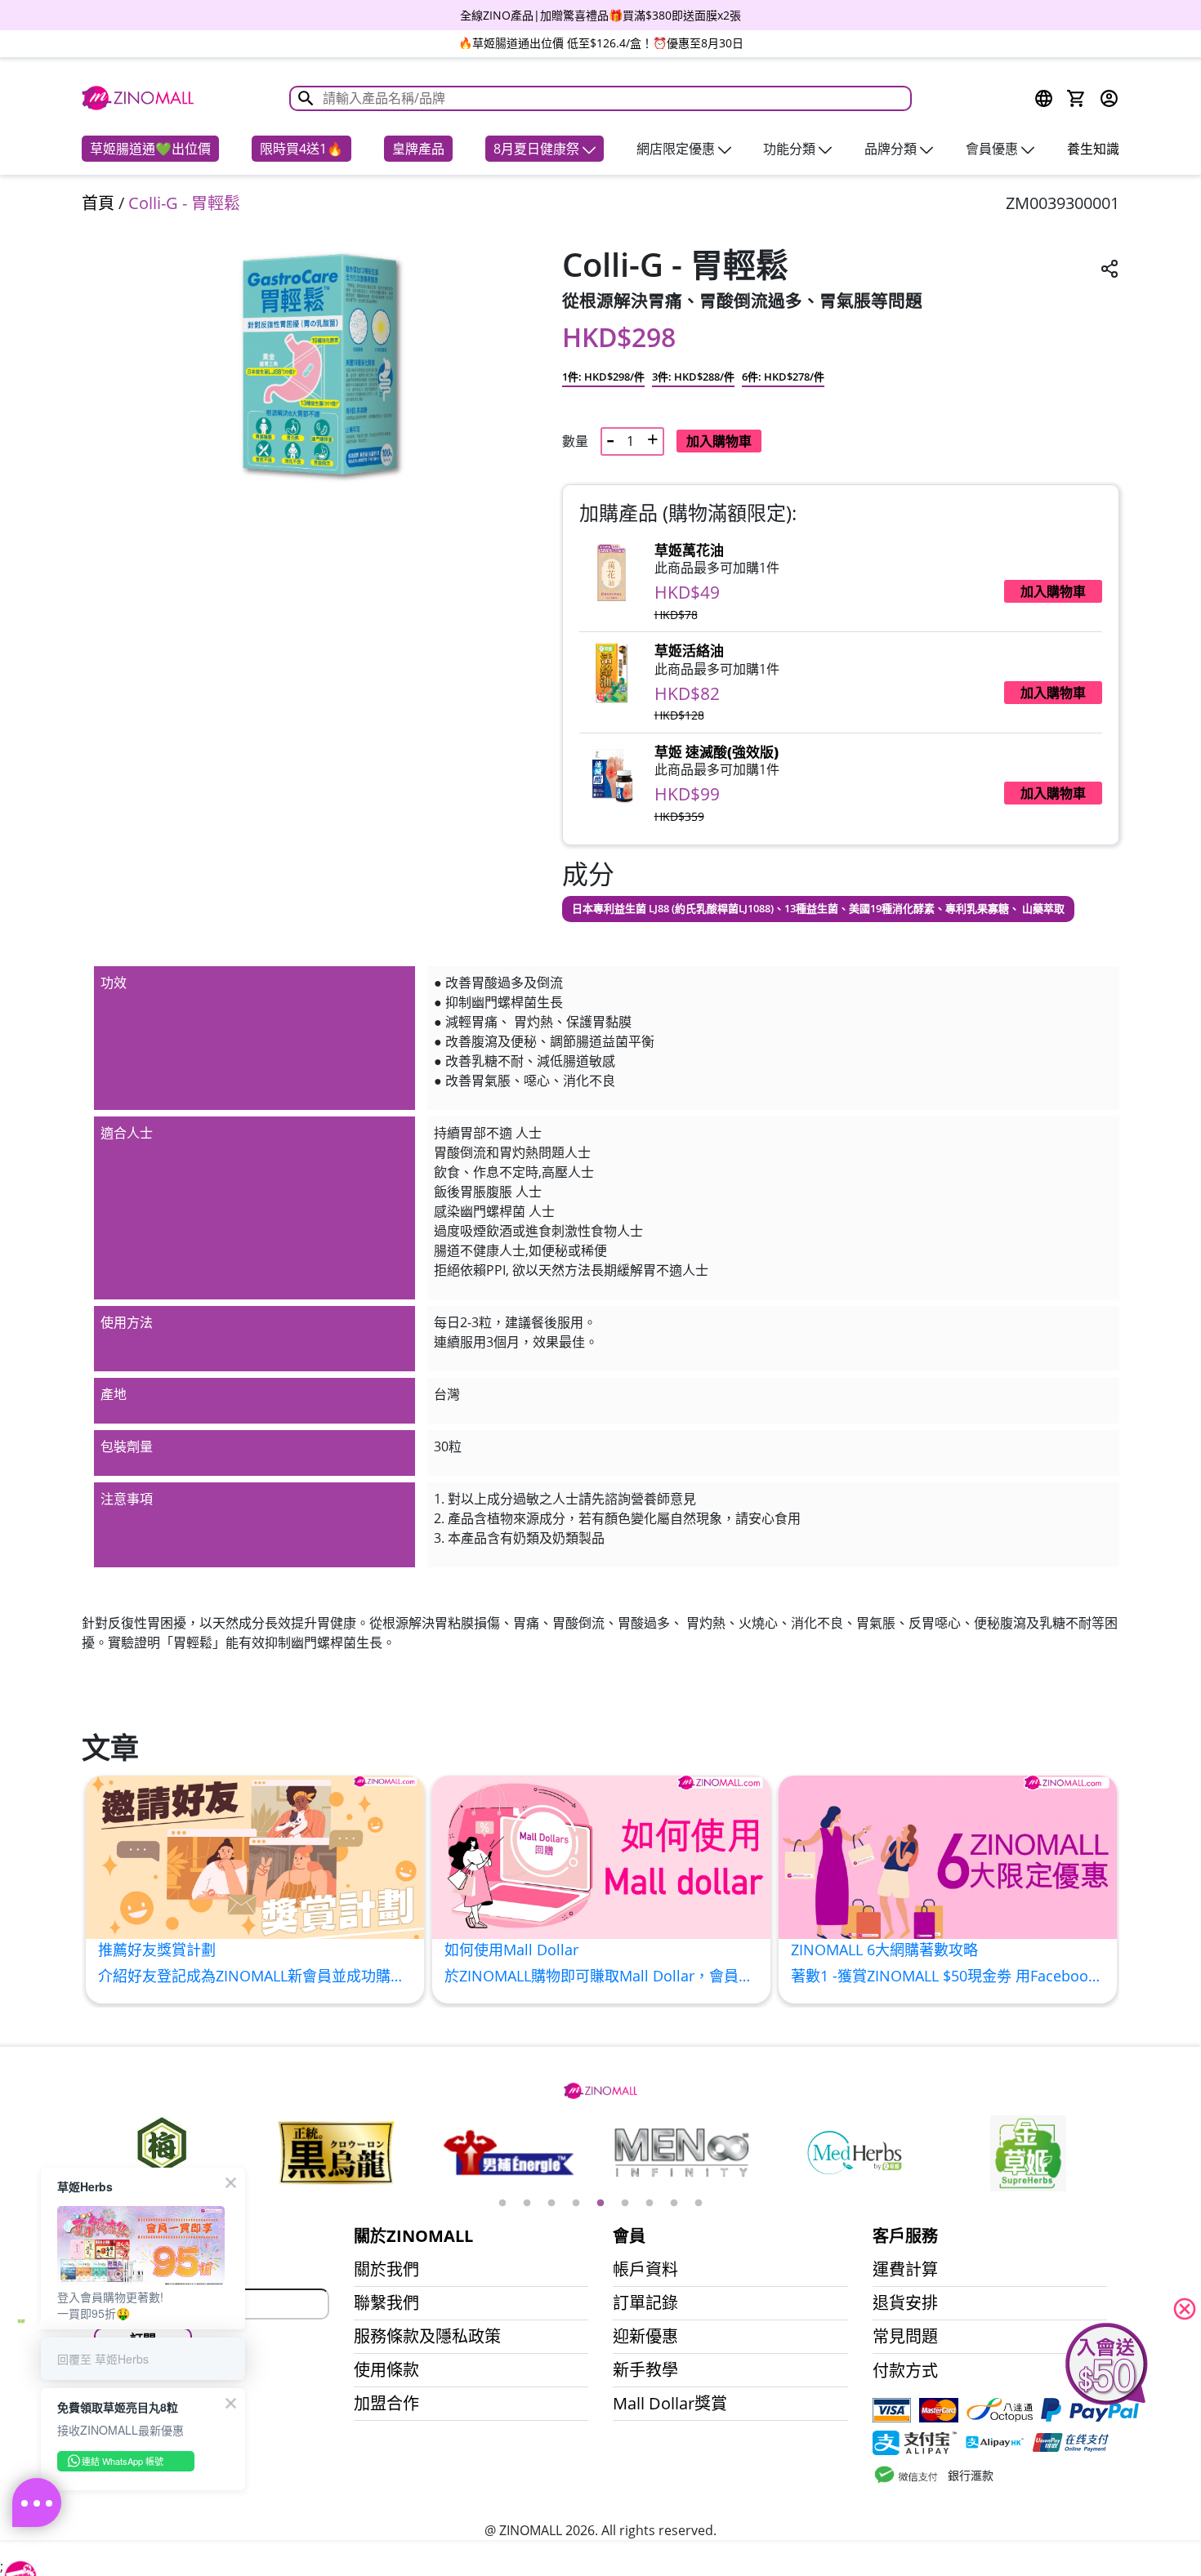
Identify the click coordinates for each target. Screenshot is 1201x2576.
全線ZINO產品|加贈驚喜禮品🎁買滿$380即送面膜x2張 (600, 15)
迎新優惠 (645, 2337)
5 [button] (600, 2204)
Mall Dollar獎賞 (670, 2404)
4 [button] (576, 2204)
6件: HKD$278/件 (783, 377)
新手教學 (645, 2370)
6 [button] (625, 2204)
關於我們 (386, 2270)
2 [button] (527, 2204)
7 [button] (650, 2204)
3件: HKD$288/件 (693, 377)
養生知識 (1093, 149)
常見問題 (905, 2337)
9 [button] (699, 2204)
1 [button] (502, 2204)
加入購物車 (719, 441)
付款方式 (905, 2371)
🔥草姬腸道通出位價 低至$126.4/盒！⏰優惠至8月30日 (601, 43)
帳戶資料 (645, 2270)
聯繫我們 (386, 2303)
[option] (600, 15)
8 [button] (674, 2204)
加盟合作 (386, 2404)
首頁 (98, 203)
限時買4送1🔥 (301, 149)
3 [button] (551, 2204)
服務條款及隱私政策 (427, 2337)
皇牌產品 (418, 149)
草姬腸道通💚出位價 (150, 149)
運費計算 (905, 2270)
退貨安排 (905, 2303)
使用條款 (386, 2370)
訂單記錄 (645, 2303)
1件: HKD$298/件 (603, 377)
